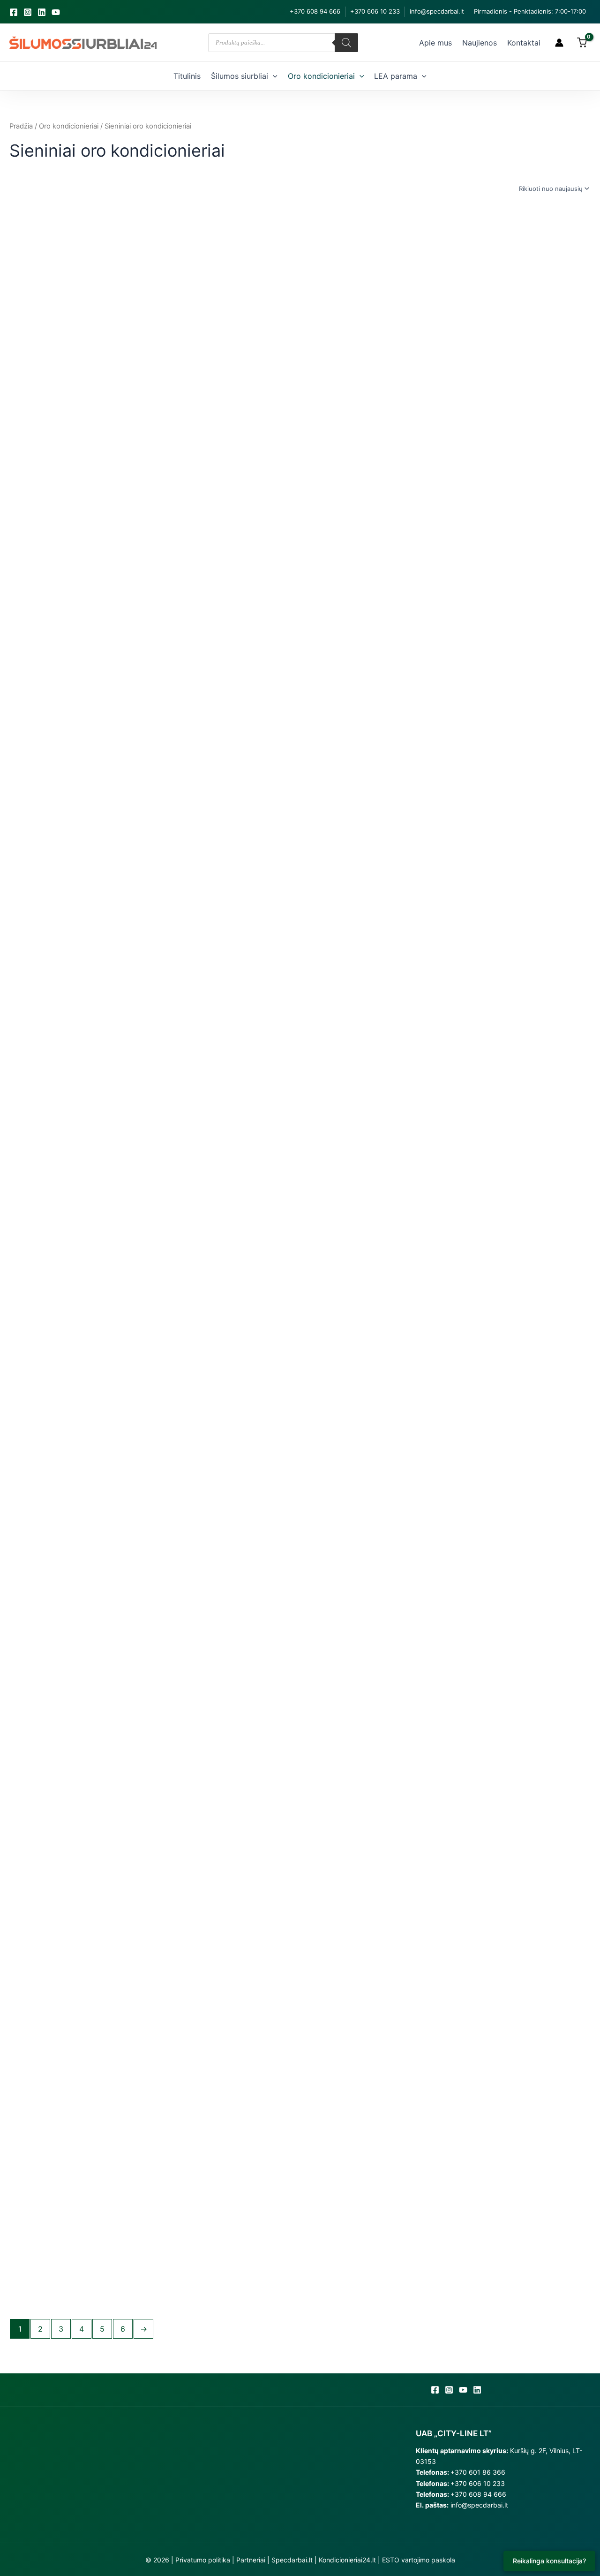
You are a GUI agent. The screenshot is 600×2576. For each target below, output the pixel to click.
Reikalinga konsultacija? (549, 2561)
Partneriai (251, 2560)
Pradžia (21, 126)
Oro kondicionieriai (321, 76)
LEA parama (396, 76)
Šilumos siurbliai (240, 76)
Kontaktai (524, 43)
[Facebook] (14, 12)
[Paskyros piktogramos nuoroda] (559, 43)
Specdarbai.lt (292, 2560)
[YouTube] (56, 12)
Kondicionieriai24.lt (347, 2560)
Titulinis (187, 76)
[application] (273, 76)
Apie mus (435, 43)
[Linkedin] (42, 12)
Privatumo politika (203, 2560)
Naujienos (480, 43)
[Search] (346, 43)
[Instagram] (28, 12)
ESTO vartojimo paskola (419, 2560)
